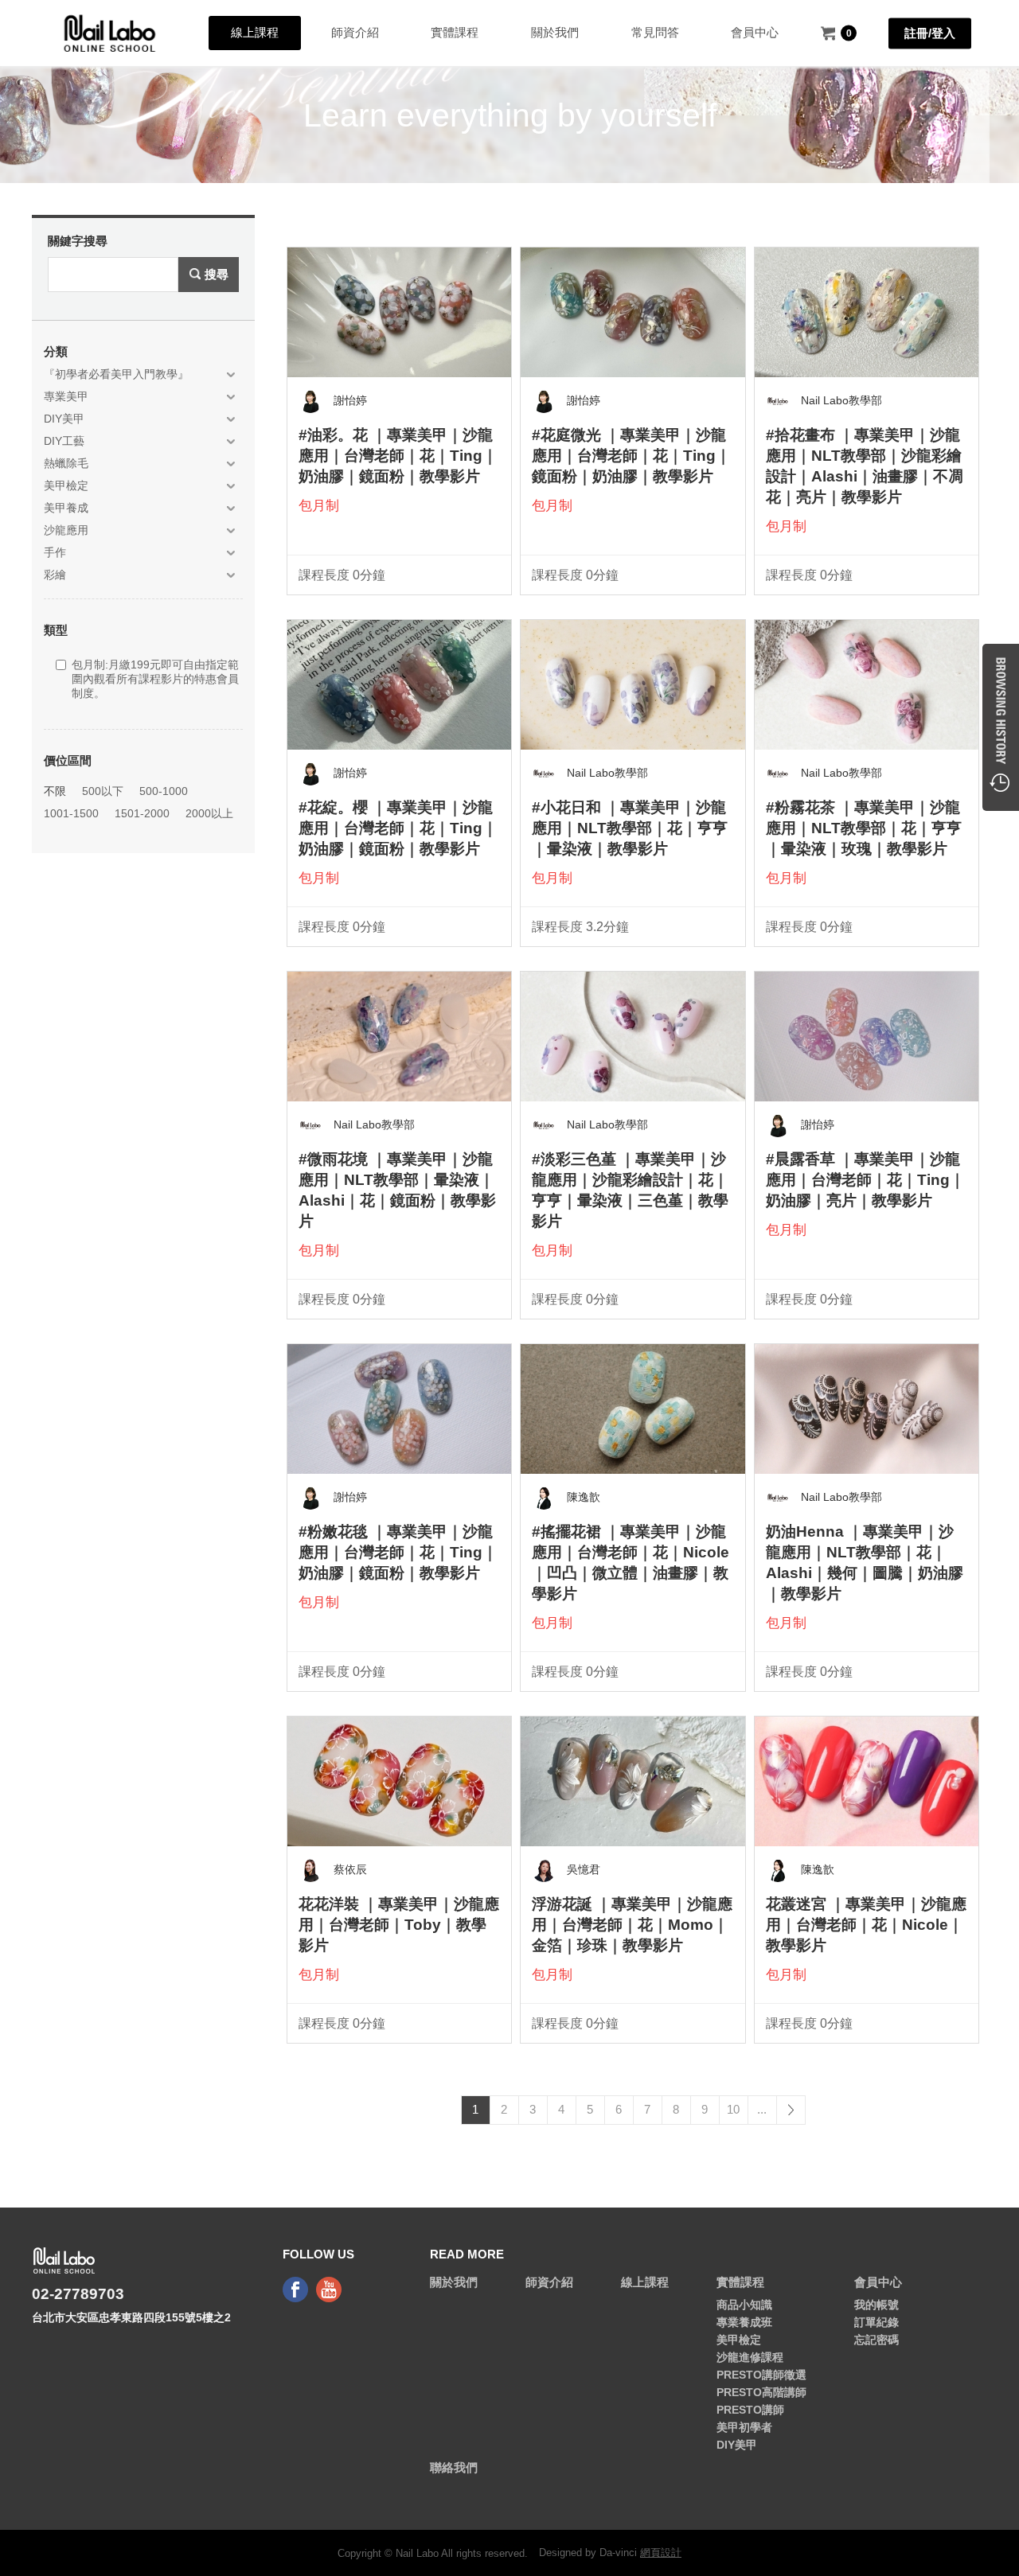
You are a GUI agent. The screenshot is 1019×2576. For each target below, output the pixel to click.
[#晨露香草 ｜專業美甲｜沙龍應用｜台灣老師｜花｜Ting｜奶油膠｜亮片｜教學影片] (867, 1036)
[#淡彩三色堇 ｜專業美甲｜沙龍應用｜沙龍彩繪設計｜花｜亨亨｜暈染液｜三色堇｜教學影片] (632, 1036)
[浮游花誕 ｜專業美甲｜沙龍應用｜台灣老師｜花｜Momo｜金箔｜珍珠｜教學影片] (632, 1781)
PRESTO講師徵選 (761, 2375)
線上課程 (255, 32)
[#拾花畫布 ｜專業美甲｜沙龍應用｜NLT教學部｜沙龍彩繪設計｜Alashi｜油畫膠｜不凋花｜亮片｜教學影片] (867, 312)
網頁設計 (661, 2553)
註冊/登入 (930, 32)
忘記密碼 (876, 2340)
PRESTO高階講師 (761, 2392)
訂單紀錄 (876, 2322)
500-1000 (164, 791)
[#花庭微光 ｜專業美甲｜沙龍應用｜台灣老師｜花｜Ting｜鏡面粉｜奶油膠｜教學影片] (632, 312)
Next (791, 2110)
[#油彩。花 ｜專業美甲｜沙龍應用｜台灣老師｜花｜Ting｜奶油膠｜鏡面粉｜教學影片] (399, 312)
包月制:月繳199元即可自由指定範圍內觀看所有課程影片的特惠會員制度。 (155, 679)
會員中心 (755, 32)
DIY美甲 (737, 2445)
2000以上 (209, 813)
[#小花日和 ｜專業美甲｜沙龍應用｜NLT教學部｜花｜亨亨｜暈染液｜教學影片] (632, 684)
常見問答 (655, 32)
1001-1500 (71, 813)
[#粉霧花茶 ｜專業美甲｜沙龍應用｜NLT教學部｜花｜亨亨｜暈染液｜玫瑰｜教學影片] (867, 684)
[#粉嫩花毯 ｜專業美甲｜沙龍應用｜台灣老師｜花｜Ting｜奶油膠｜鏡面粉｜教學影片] (399, 1409)
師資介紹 (355, 32)
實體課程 (455, 32)
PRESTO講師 (750, 2410)
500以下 (103, 791)
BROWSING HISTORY (1001, 727)
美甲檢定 (739, 2340)
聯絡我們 (454, 2467)
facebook (295, 2290)
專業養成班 (744, 2322)
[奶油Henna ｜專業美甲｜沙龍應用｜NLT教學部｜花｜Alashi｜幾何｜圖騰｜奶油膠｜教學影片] (867, 1409)
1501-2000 (142, 813)
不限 (55, 791)
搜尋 (217, 274)
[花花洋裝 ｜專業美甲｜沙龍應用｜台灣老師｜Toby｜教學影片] (399, 1781)
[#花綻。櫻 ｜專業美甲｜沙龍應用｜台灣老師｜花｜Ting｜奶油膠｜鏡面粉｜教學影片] (399, 684)
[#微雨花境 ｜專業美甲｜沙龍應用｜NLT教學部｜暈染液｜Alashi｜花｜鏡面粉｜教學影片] (399, 1036)
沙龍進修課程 (750, 2357)
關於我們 (555, 32)
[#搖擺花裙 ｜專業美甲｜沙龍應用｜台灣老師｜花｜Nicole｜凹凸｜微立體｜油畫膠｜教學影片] (632, 1409)
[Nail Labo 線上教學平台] (110, 33)
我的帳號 (876, 2305)
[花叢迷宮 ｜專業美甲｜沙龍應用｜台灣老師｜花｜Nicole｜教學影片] (867, 1781)
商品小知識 (744, 2305)
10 (733, 2109)
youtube (329, 2290)
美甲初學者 (744, 2427)
